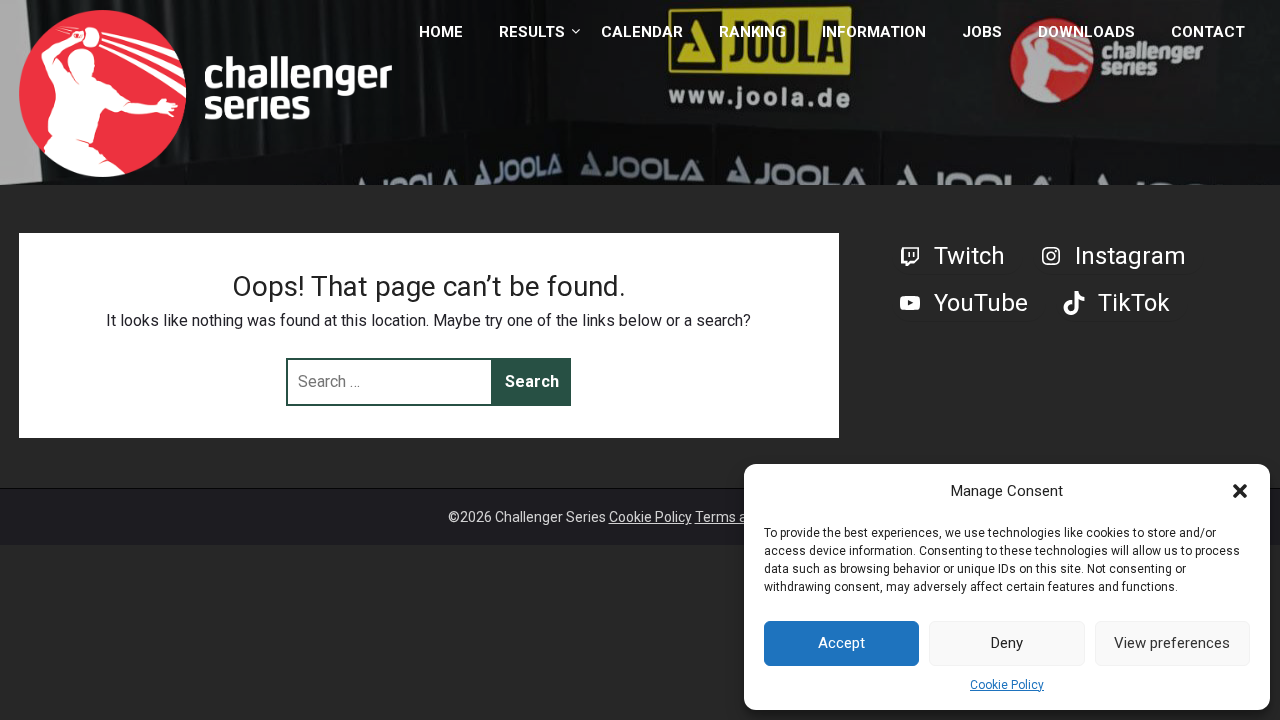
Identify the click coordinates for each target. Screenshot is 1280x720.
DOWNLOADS (1086, 32)
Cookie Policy (1007, 685)
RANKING (752, 32)
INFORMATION (874, 32)
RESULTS (532, 32)
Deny (1007, 643)
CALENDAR (642, 32)
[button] (1240, 491)
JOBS (982, 32)
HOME (441, 32)
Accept (841, 643)
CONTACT (1208, 32)
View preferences (1172, 643)
